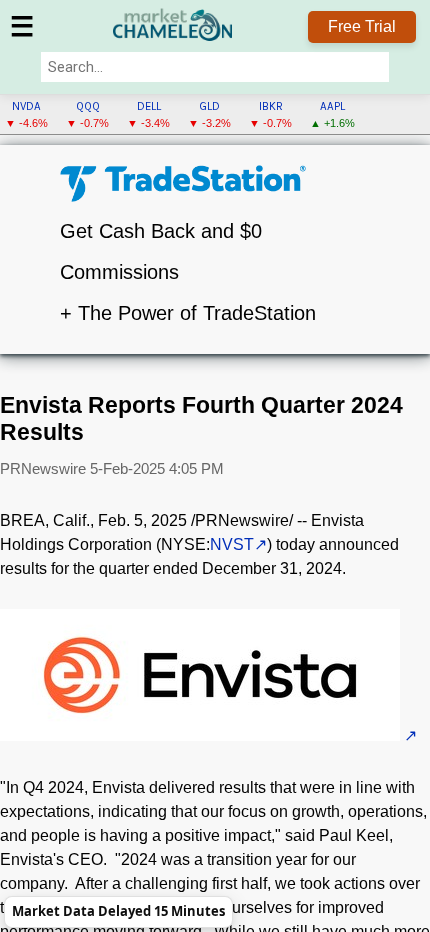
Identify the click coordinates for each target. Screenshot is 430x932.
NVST (232, 544)
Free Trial (362, 26)
